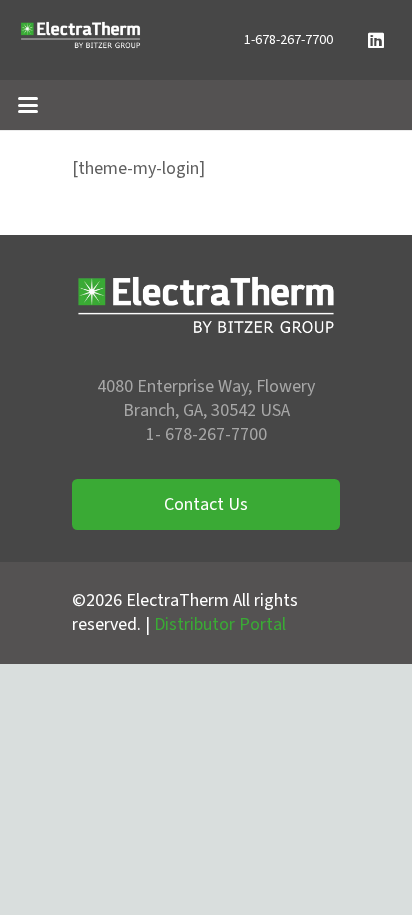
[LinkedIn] (376, 40)
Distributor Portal (220, 624)
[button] (28, 105)
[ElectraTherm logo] (80, 40)
